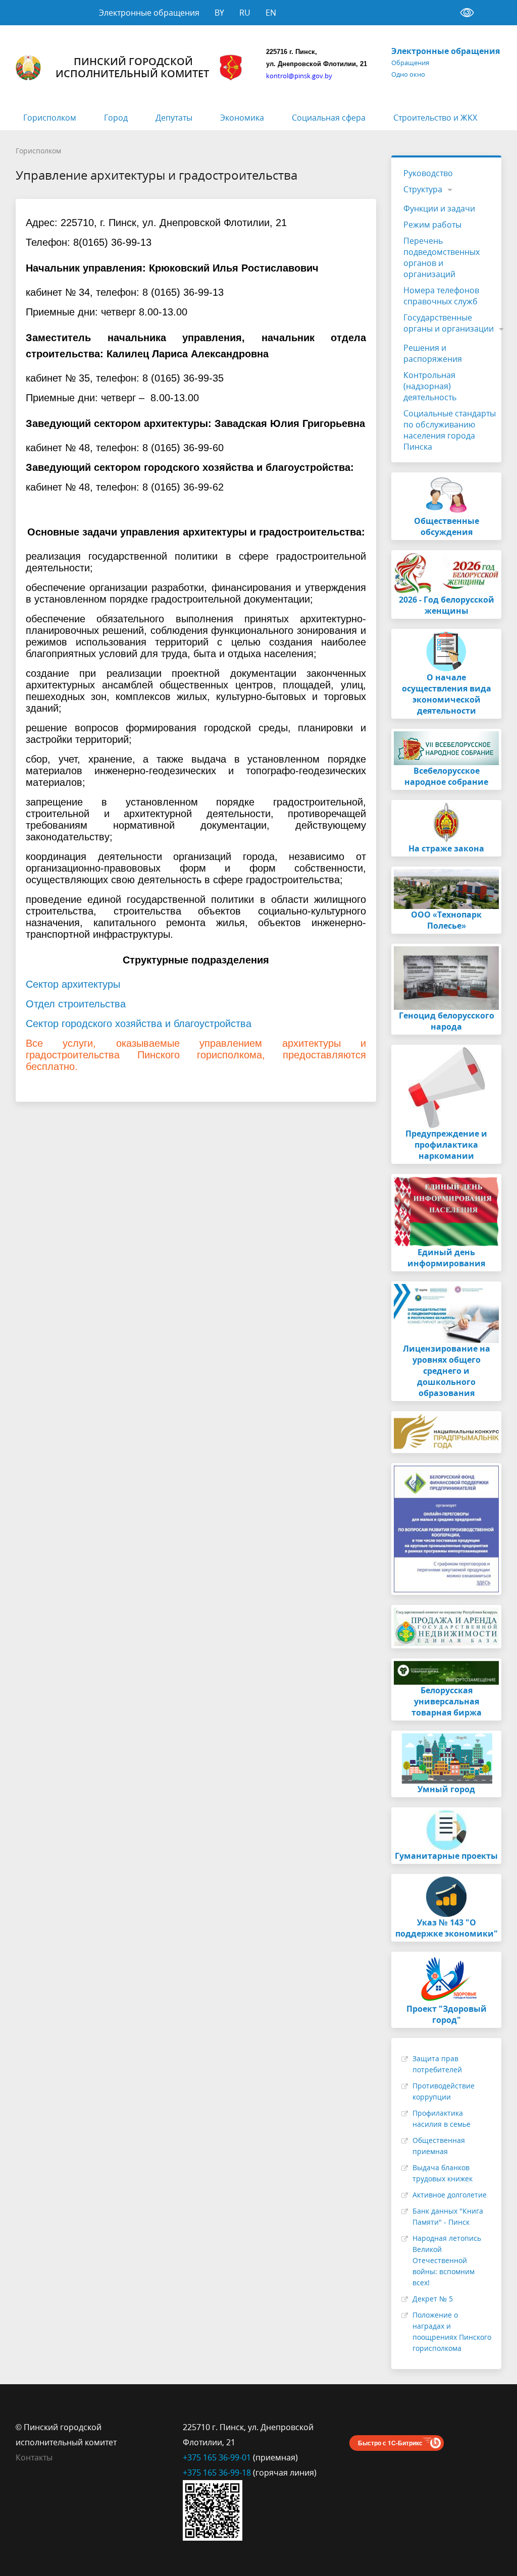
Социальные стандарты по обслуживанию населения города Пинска (450, 430)
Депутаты (174, 118)
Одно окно (408, 74)
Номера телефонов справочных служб (441, 296)
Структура (423, 189)
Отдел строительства (76, 1004)
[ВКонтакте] (357, 2427)
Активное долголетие (450, 2195)
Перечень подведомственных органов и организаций (442, 257)
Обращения (410, 63)
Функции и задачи (439, 208)
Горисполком (50, 118)
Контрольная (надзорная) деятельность (430, 386)
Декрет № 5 (433, 2299)
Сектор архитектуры (73, 984)
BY (219, 13)
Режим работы (432, 225)
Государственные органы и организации (449, 323)
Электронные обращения (149, 13)
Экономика (242, 118)
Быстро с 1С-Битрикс (390, 2443)
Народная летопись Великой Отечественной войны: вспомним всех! (447, 2260)
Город (116, 118)
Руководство (428, 173)
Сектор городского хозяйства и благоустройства (139, 1024)
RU (245, 13)
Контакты (34, 2457)
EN (271, 13)
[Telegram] (377, 2427)
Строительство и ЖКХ (435, 118)
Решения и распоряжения (433, 353)
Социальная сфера (329, 118)
